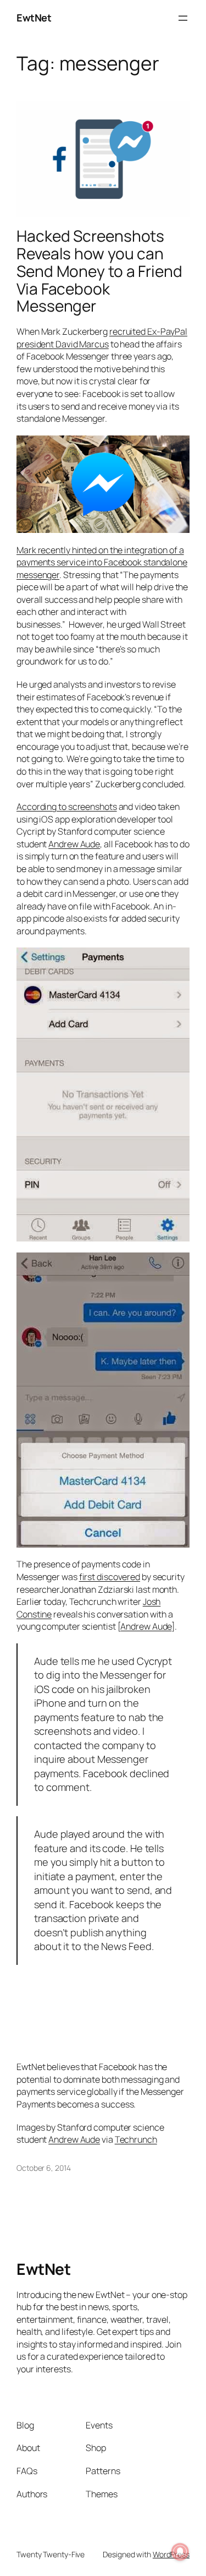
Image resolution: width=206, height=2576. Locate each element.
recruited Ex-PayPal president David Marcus (102, 338)
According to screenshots (67, 807)
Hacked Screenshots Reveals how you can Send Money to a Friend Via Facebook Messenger (99, 271)
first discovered (110, 1577)
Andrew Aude (74, 844)
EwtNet (34, 18)
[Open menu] (183, 18)
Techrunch (136, 2139)
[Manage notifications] (180, 2552)
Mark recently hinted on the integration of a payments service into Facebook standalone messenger (102, 562)
